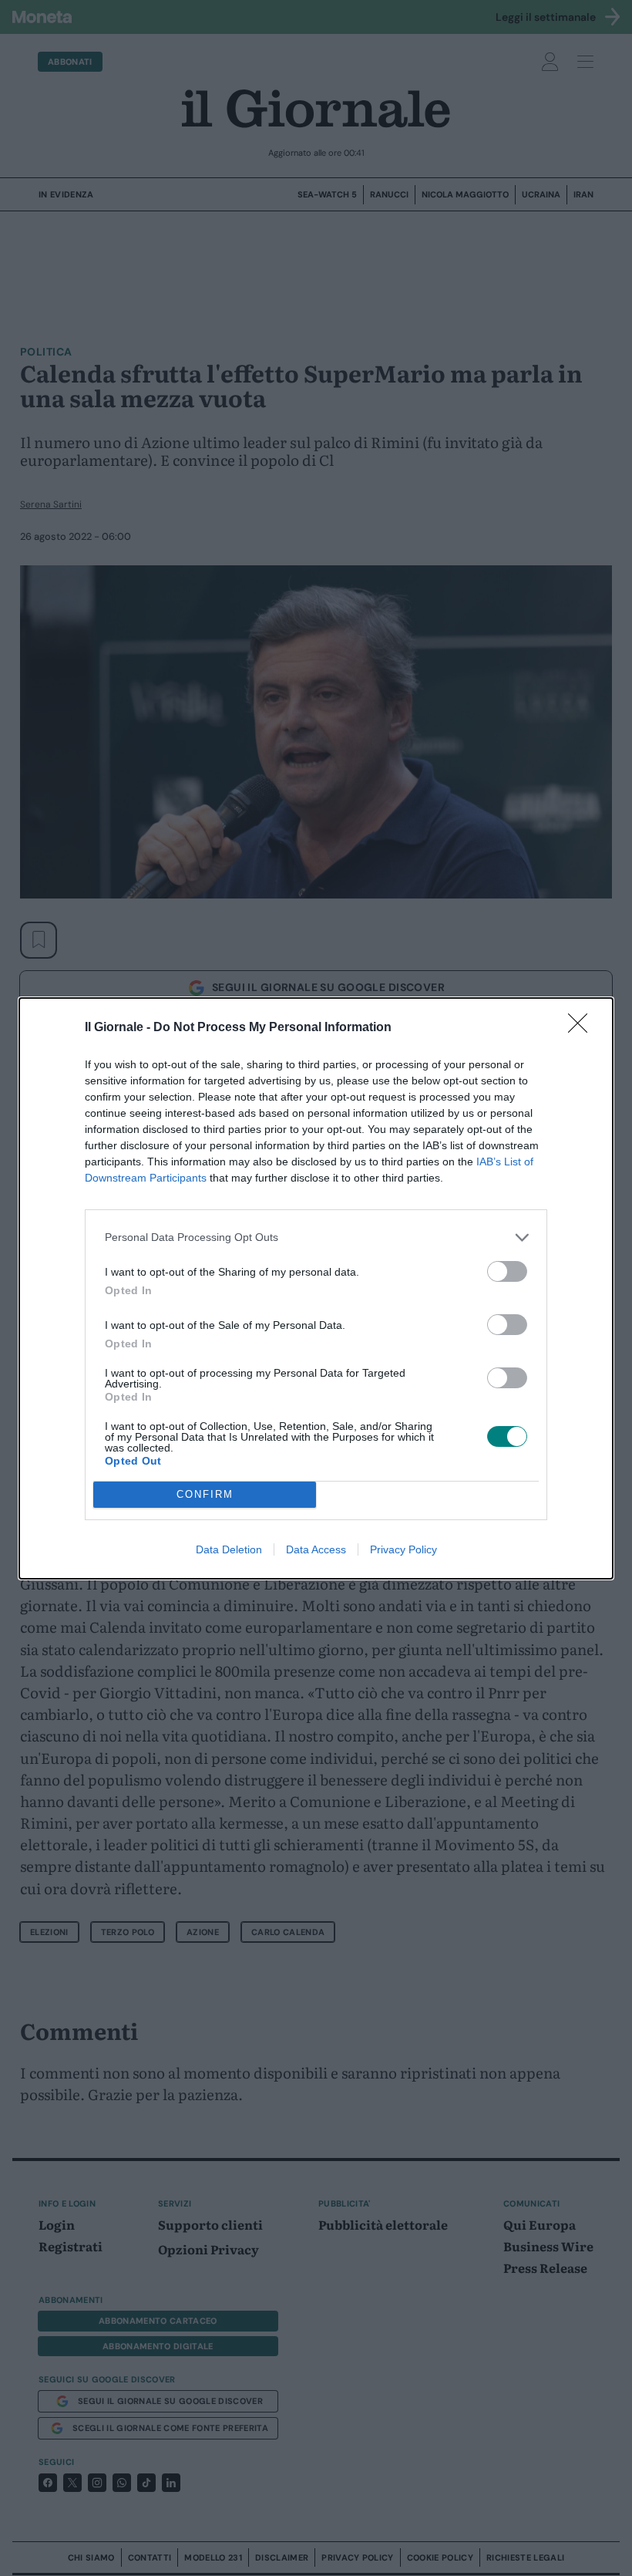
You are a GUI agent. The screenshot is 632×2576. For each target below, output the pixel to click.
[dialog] (316, 1288)
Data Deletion (229, 1549)
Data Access (316, 1549)
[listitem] (316, 1237)
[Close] (583, 1028)
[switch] (507, 1271)
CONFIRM (205, 1494)
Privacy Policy (403, 1549)
